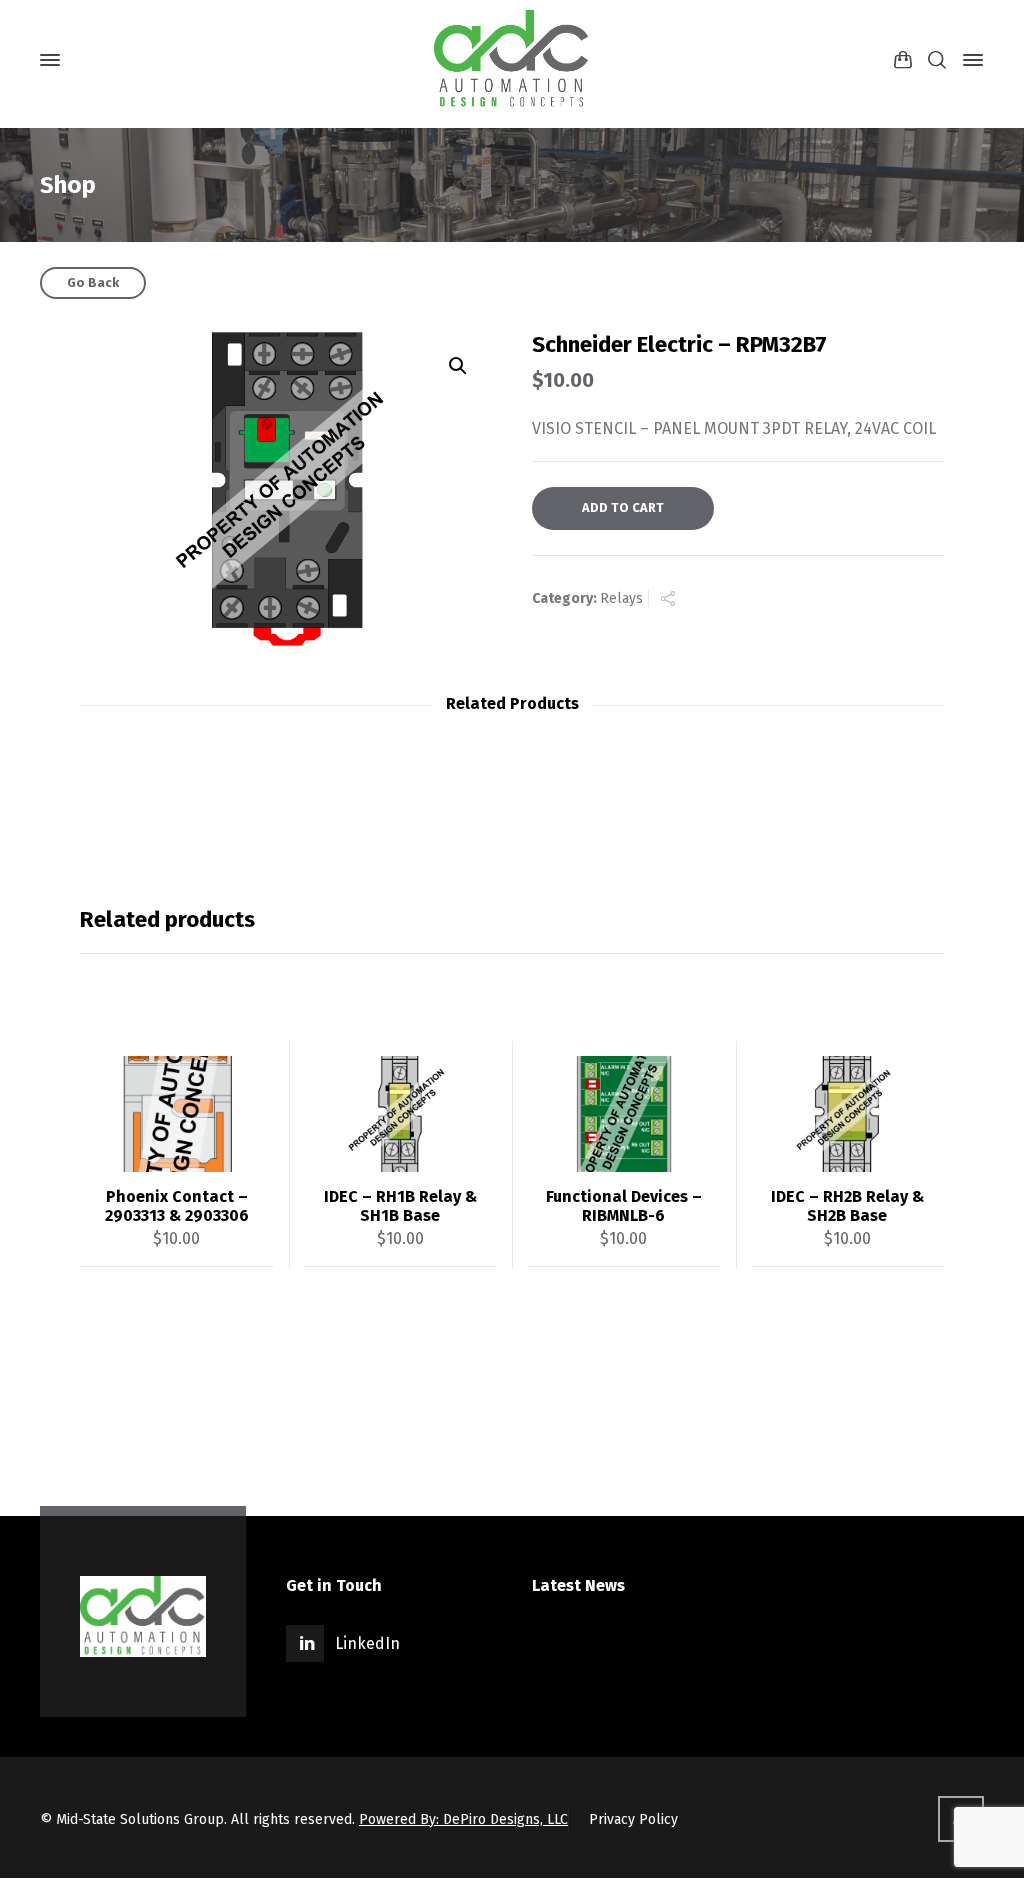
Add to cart (623, 507)
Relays (621, 598)
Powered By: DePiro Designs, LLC (463, 1819)
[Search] (937, 60)
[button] (458, 366)
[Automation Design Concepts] (512, 60)
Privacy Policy (633, 1819)
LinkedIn (367, 1643)
